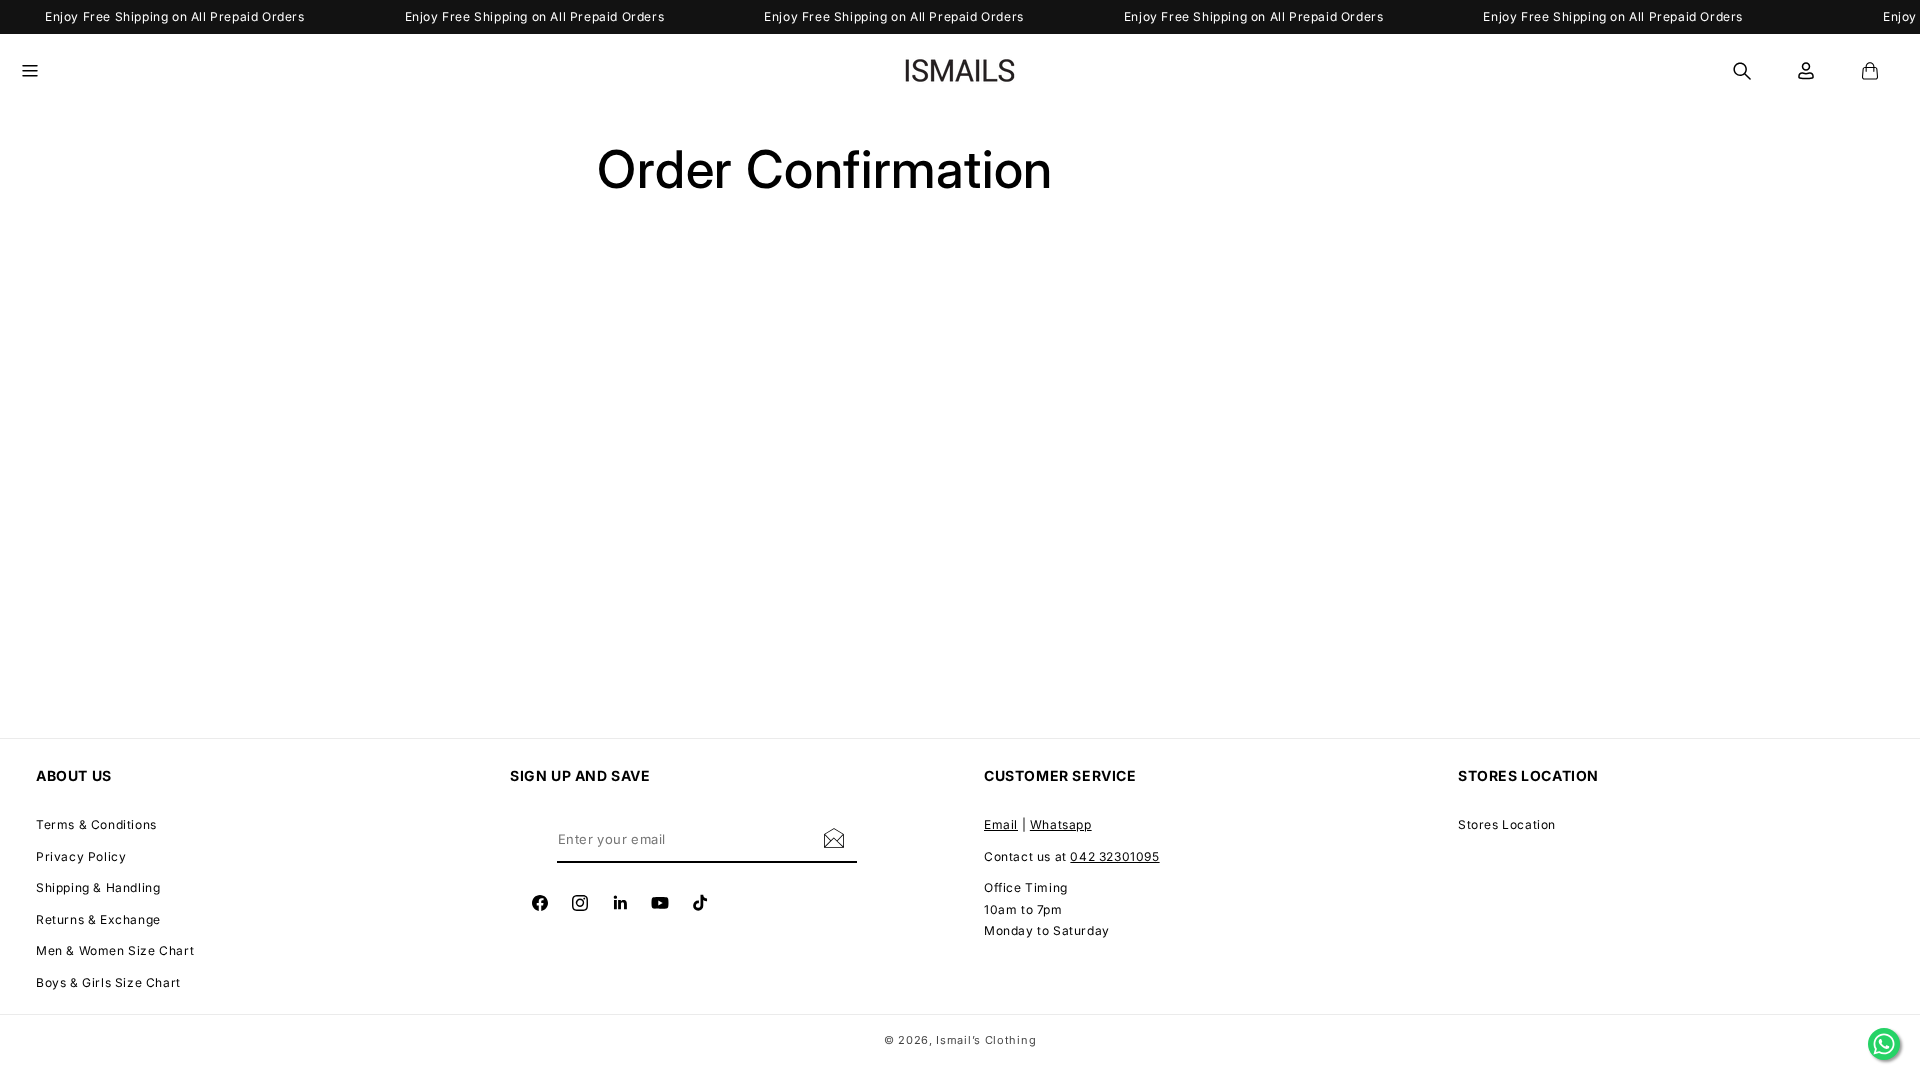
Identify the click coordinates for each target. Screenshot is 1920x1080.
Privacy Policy (81, 856)
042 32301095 (1114, 856)
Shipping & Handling (98, 887)
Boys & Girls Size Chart (108, 982)
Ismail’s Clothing (986, 1040)
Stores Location (1507, 824)
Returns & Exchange (98, 919)
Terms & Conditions (96, 824)
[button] (42, 71)
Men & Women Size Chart (115, 950)
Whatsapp (1061, 824)
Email (1001, 824)
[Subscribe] (834, 837)
